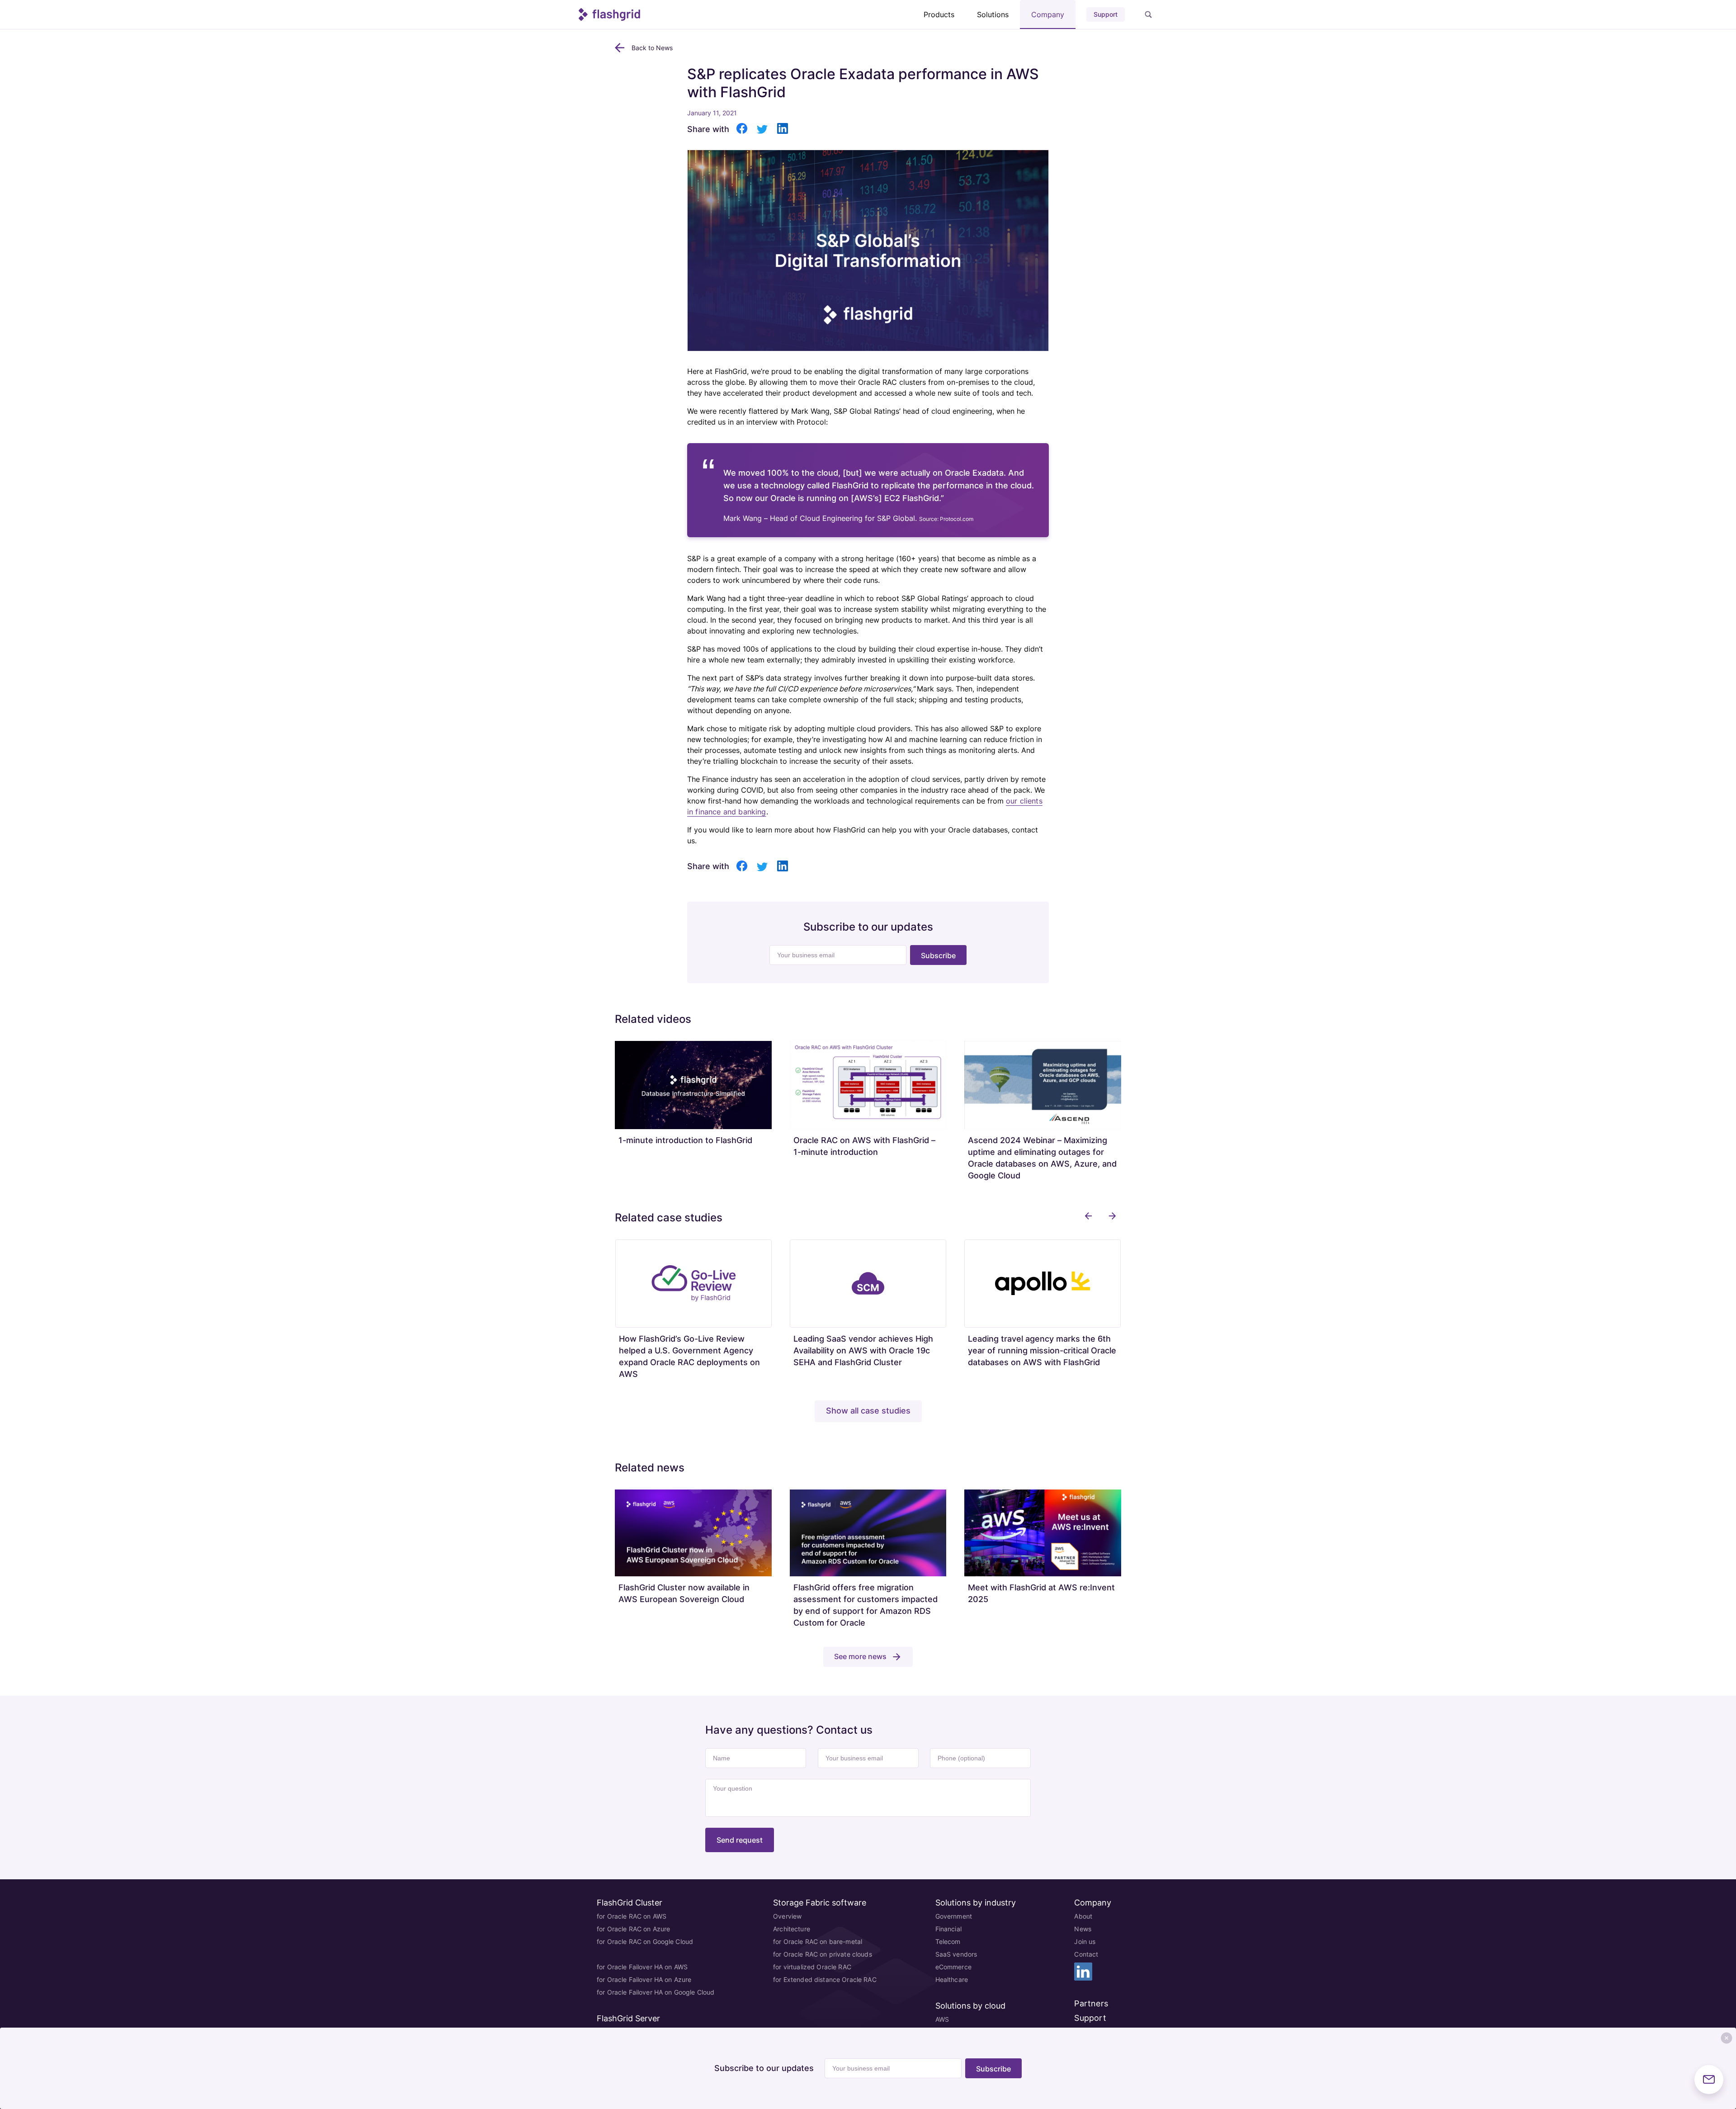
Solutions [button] (993, 14)
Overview (787, 1916)
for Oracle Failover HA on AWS (642, 1967)
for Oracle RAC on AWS (632, 1916)
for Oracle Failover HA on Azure (644, 1979)
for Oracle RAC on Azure (633, 1929)
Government (954, 1916)
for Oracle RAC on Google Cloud (645, 1941)
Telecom (948, 1941)
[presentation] (1088, 1216)
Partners (1091, 2003)
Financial (948, 1929)
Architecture (792, 1929)
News (1083, 1929)
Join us (1085, 1941)
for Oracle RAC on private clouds (822, 1954)
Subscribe (938, 955)
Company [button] (1048, 14)
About (1083, 1916)
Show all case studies (868, 1411)
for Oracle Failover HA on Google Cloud (656, 1992)
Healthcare (952, 1979)
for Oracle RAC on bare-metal (818, 1941)
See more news (860, 1656)
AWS (942, 2019)
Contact (1086, 1954)
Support (1106, 14)
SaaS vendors (956, 1954)
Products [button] (939, 14)
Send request (740, 1840)
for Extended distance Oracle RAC (825, 1979)
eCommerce (953, 1967)
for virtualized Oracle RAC (812, 1967)
